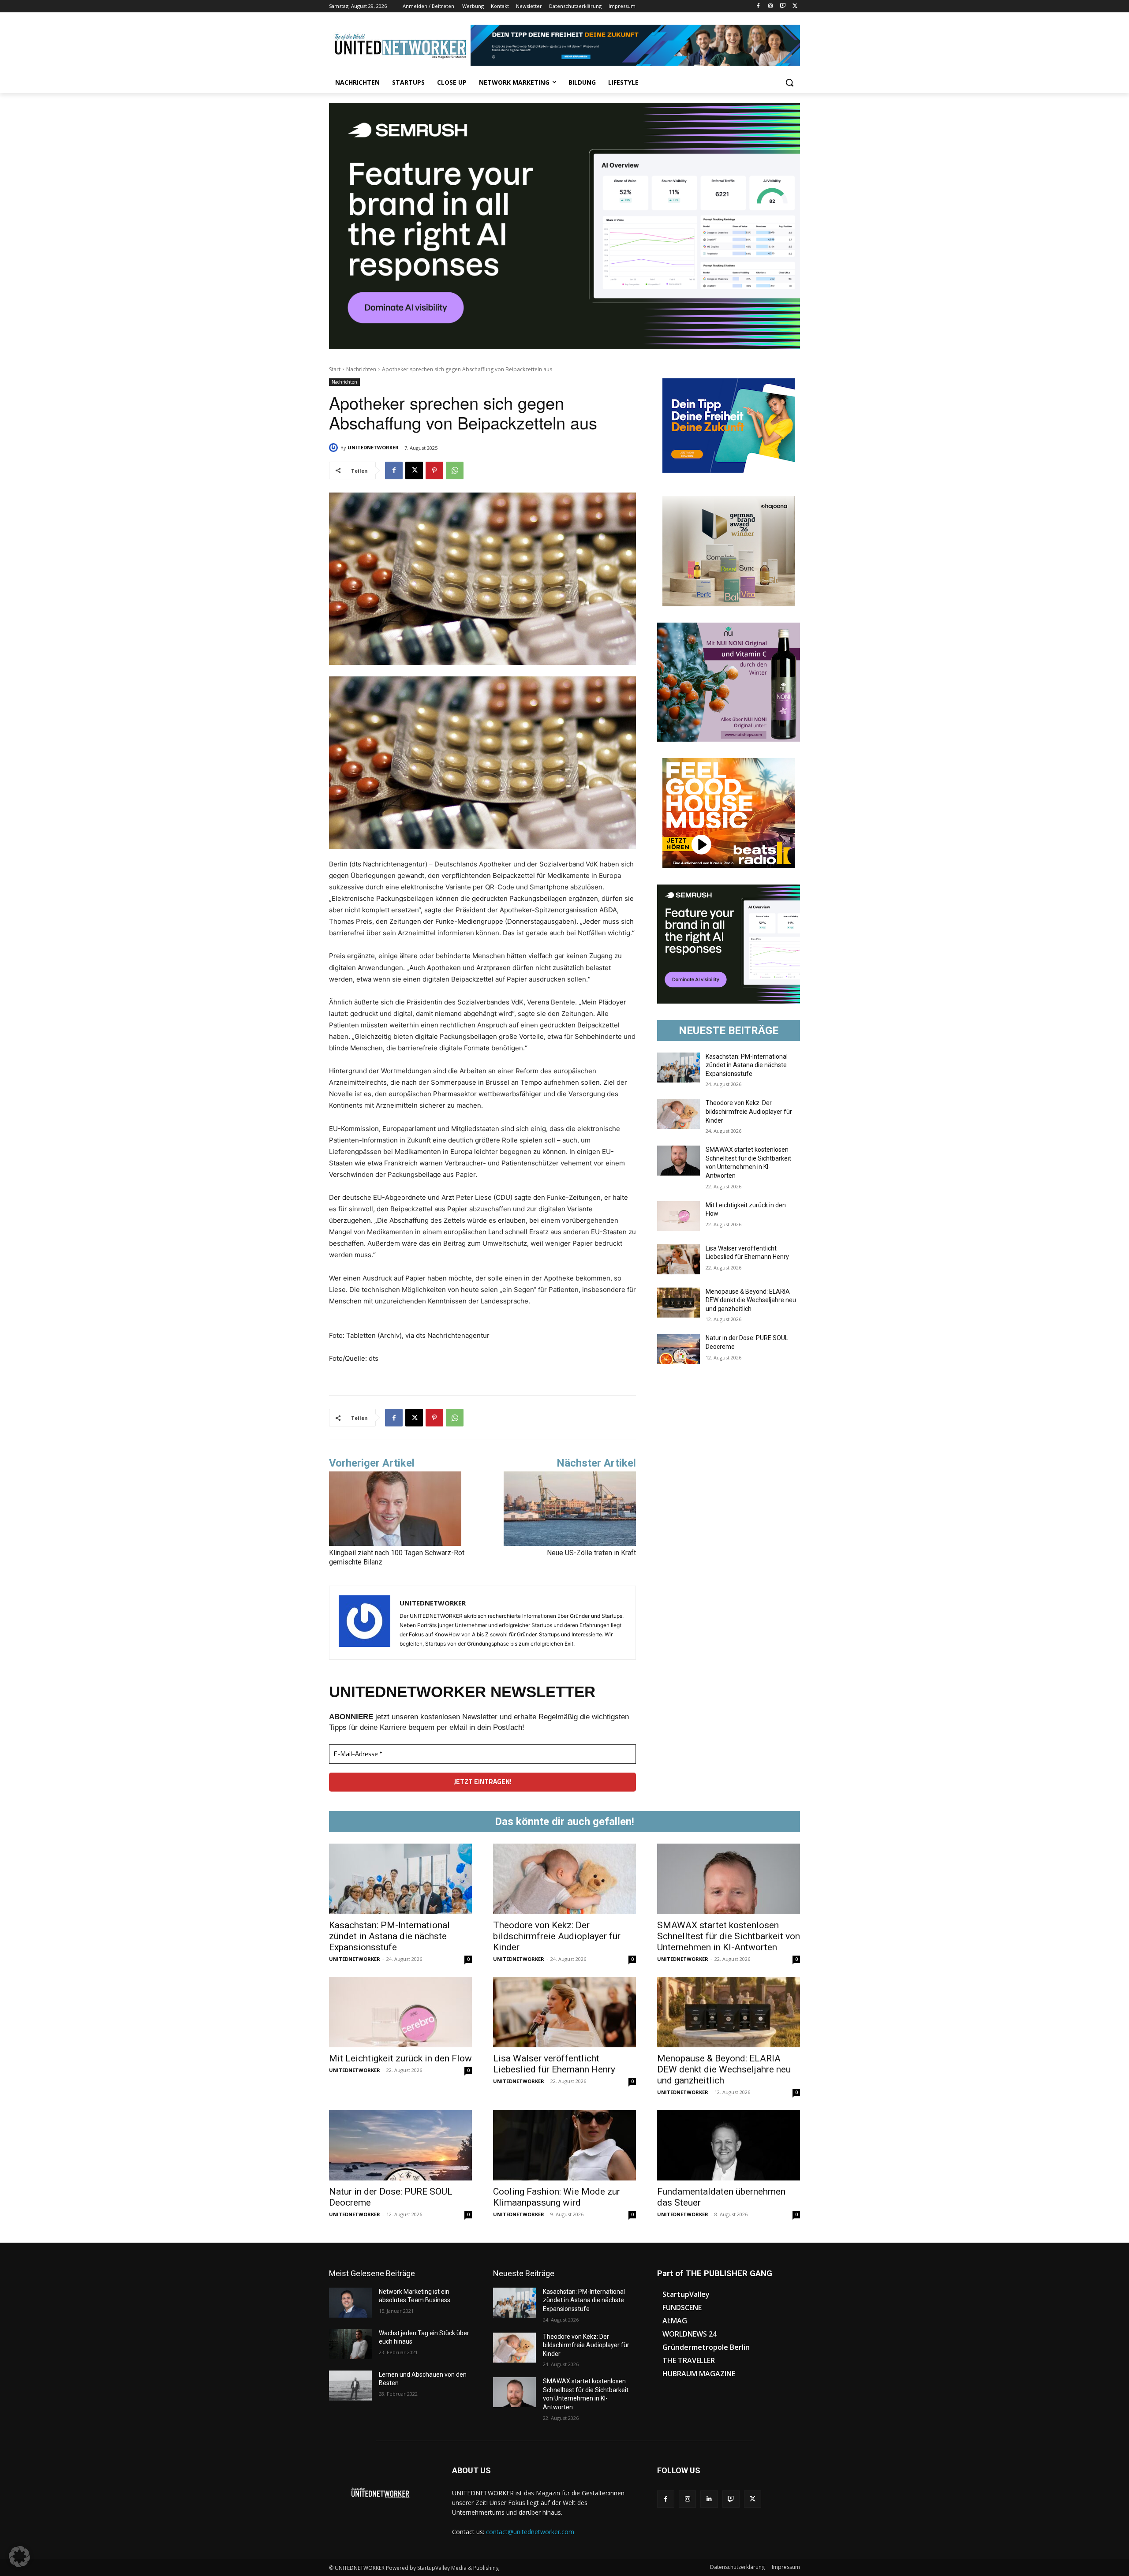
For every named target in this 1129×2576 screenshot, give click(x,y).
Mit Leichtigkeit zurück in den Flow (400, 2058)
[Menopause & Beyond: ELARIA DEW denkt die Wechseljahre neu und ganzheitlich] (679, 1303)
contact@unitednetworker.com (530, 2532)
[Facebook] (758, 6)
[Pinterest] (434, 470)
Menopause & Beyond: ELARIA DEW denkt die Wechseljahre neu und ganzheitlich (751, 1300)
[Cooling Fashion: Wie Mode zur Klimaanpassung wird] (564, 2145)
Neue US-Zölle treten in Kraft (591, 1553)
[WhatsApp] (455, 470)
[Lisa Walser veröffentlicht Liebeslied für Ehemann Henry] (679, 1259)
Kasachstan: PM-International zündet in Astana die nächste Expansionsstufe (747, 1065)
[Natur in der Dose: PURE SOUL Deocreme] (679, 1349)
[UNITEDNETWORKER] (335, 448)
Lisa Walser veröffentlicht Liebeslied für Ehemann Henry (554, 2064)
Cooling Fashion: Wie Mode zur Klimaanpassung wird (557, 2197)
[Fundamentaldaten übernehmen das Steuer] (729, 2145)
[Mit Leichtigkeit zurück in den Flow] (679, 1216)
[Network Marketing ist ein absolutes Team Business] (350, 2303)
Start (335, 369)
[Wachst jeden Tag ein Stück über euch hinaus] (350, 2344)
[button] (789, 82)
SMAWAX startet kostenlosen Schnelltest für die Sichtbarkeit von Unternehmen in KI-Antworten (729, 1936)
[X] (795, 6)
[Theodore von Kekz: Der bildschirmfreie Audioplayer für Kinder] (679, 1114)
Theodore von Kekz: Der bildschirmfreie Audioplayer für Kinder (749, 1111)
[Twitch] (783, 6)
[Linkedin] (709, 2499)
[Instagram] (771, 6)
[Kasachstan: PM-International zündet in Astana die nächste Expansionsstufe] (679, 1068)
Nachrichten (361, 369)
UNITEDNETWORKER (373, 447)
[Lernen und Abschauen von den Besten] (350, 2386)
